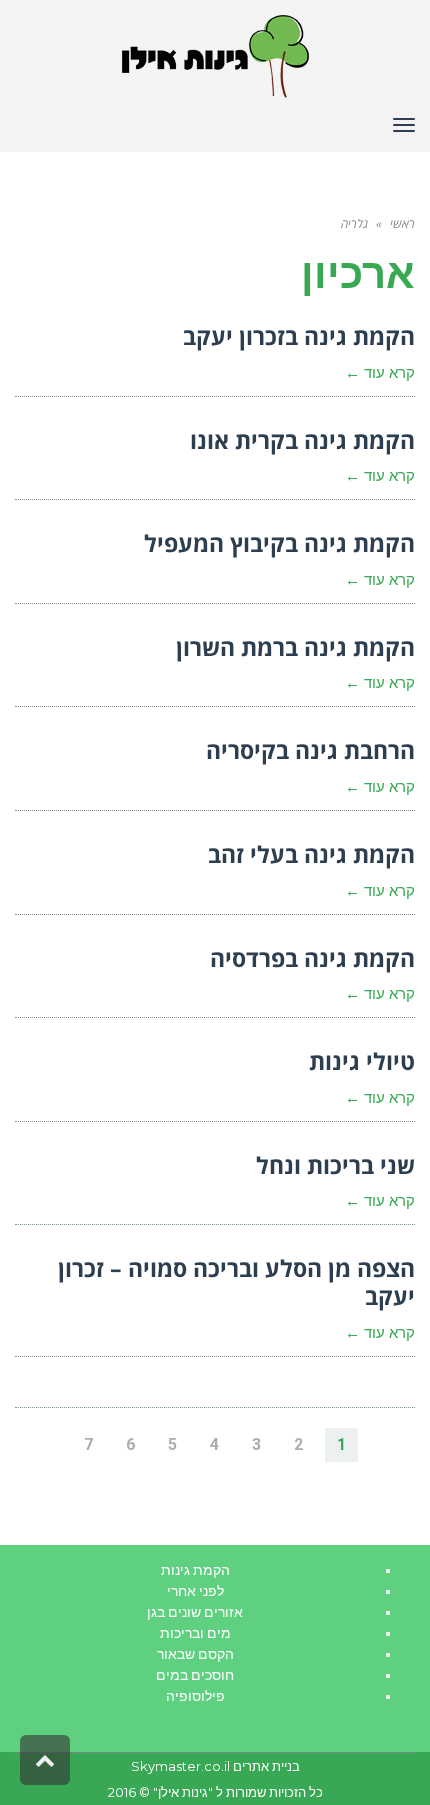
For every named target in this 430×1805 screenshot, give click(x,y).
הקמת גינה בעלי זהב (311, 854)
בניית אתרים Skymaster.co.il (215, 1766)
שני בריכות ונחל (335, 1165)
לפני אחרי (195, 1591)
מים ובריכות (195, 1633)
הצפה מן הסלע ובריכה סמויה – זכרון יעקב (236, 1282)
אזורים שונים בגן (195, 1612)
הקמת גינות (195, 1570)
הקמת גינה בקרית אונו (302, 440)
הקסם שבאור (195, 1654)
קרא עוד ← (380, 373)
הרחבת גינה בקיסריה (310, 750)
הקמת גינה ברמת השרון (295, 647)
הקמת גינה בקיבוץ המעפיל (279, 543)
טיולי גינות (362, 1061)
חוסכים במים (195, 1675)
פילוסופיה (195, 1696)
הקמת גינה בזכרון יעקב (299, 336)
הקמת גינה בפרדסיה (312, 958)
